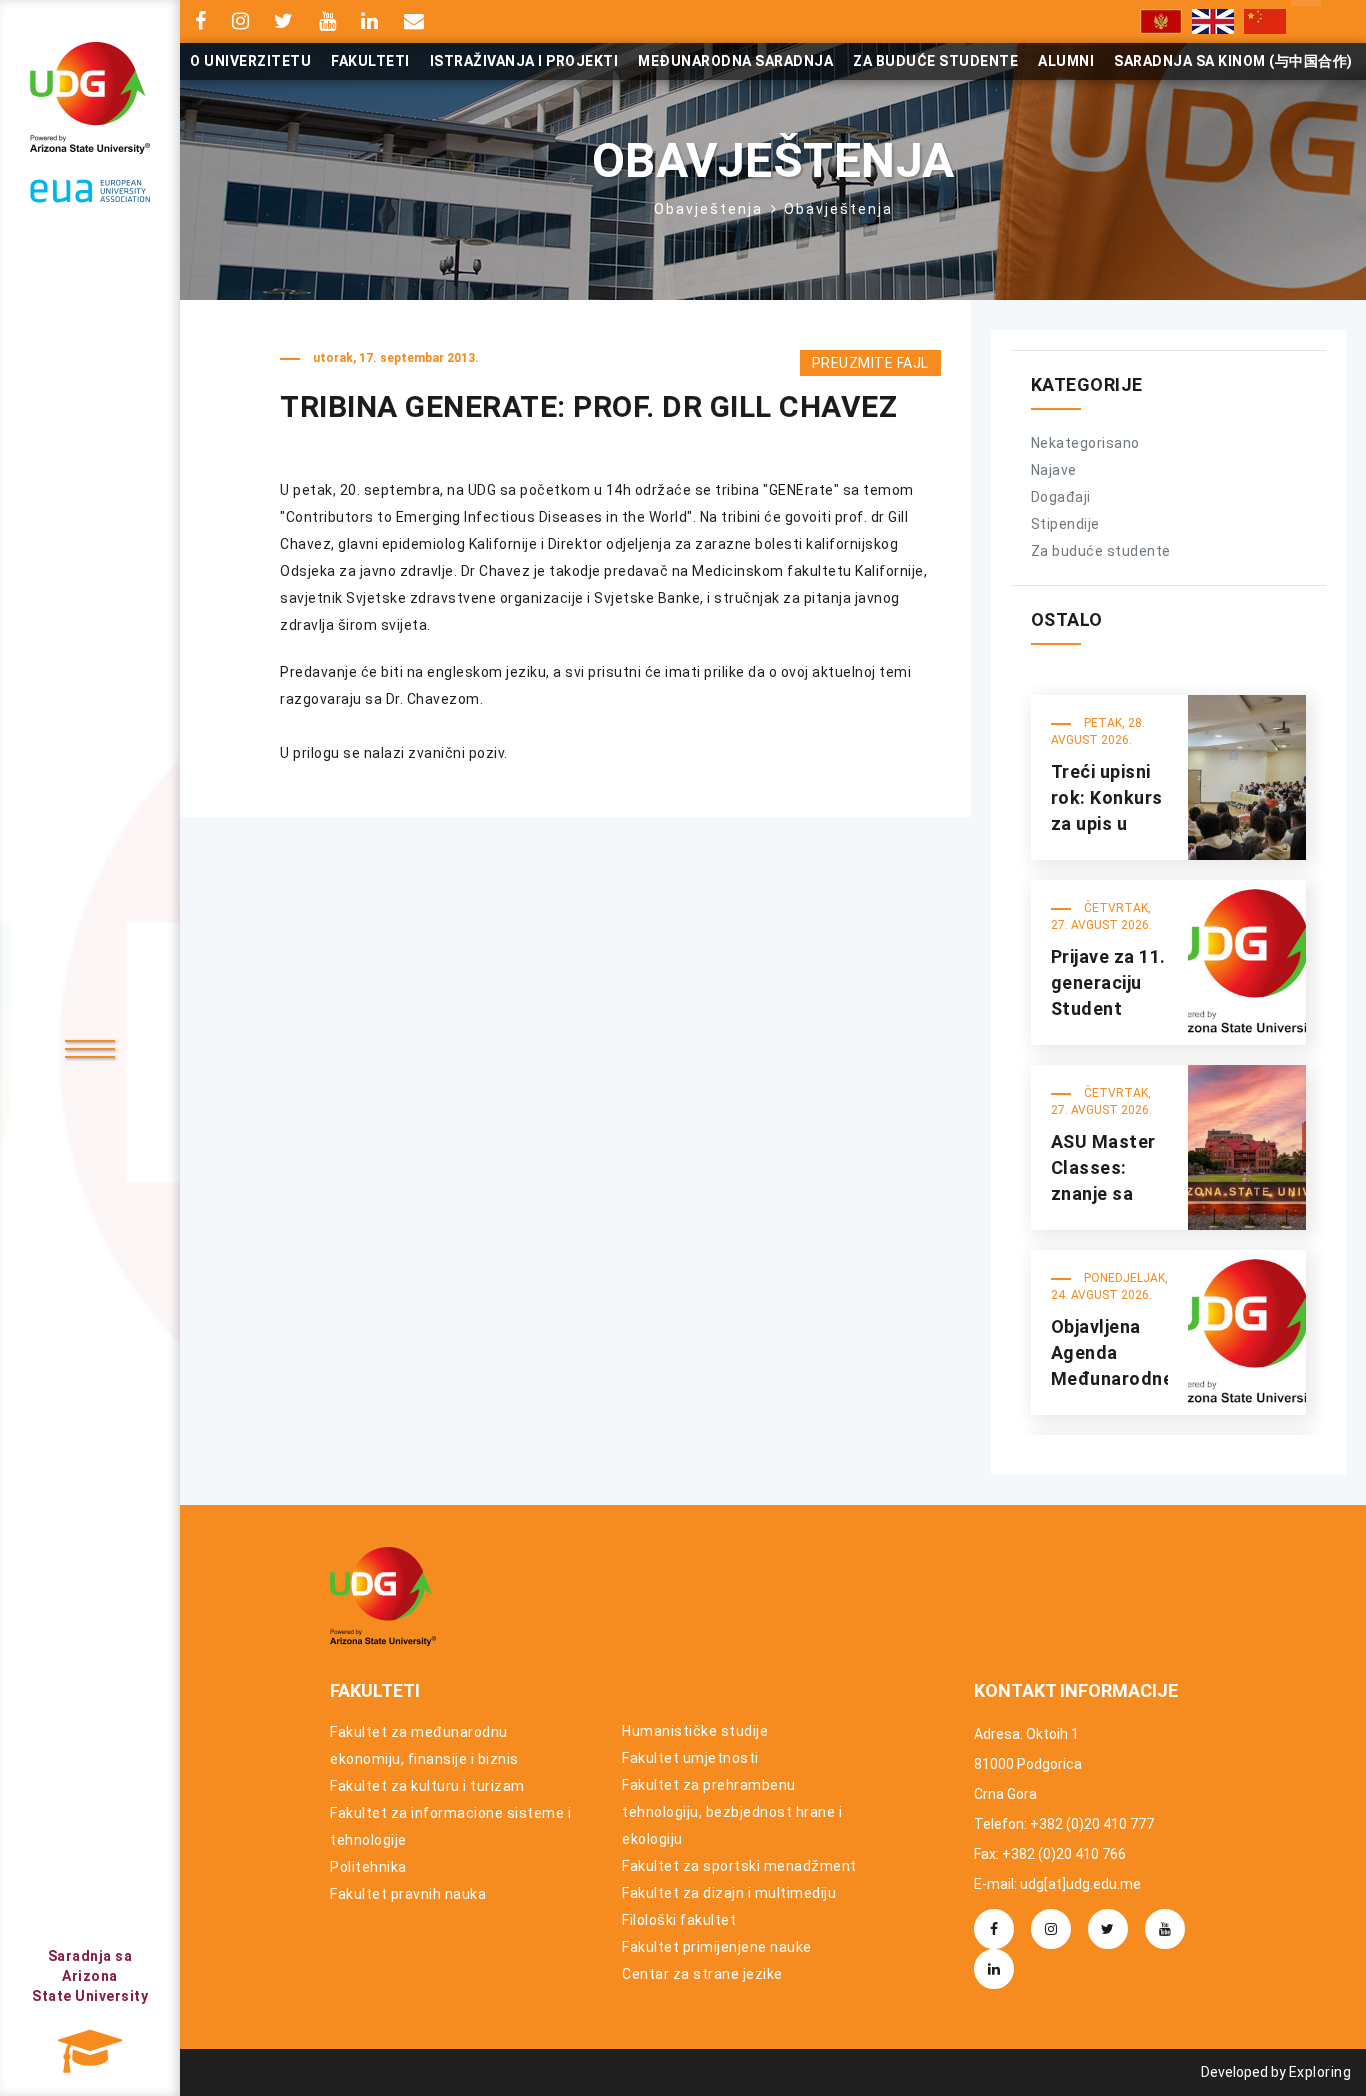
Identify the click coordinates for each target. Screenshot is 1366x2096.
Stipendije (1065, 524)
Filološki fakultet (679, 1920)
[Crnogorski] (1161, 21)
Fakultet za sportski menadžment (739, 1866)
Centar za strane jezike (702, 1974)
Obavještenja (708, 209)
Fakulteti (370, 61)
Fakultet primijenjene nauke (717, 1947)
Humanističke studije (695, 1731)
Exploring (1320, 2072)
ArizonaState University (90, 1976)
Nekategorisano (1085, 443)
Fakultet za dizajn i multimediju (729, 1893)
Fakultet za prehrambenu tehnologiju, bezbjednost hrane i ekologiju (732, 1812)
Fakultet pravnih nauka (408, 1894)
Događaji (1061, 497)
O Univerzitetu (250, 61)
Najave (1054, 470)
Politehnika (368, 1867)
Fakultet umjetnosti (690, 1758)
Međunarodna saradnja (735, 61)
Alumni (1066, 61)
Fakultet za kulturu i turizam (427, 1786)
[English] (1213, 21)
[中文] (1265, 21)
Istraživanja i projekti (524, 61)
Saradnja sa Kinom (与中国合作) (1233, 61)
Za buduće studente (935, 61)
